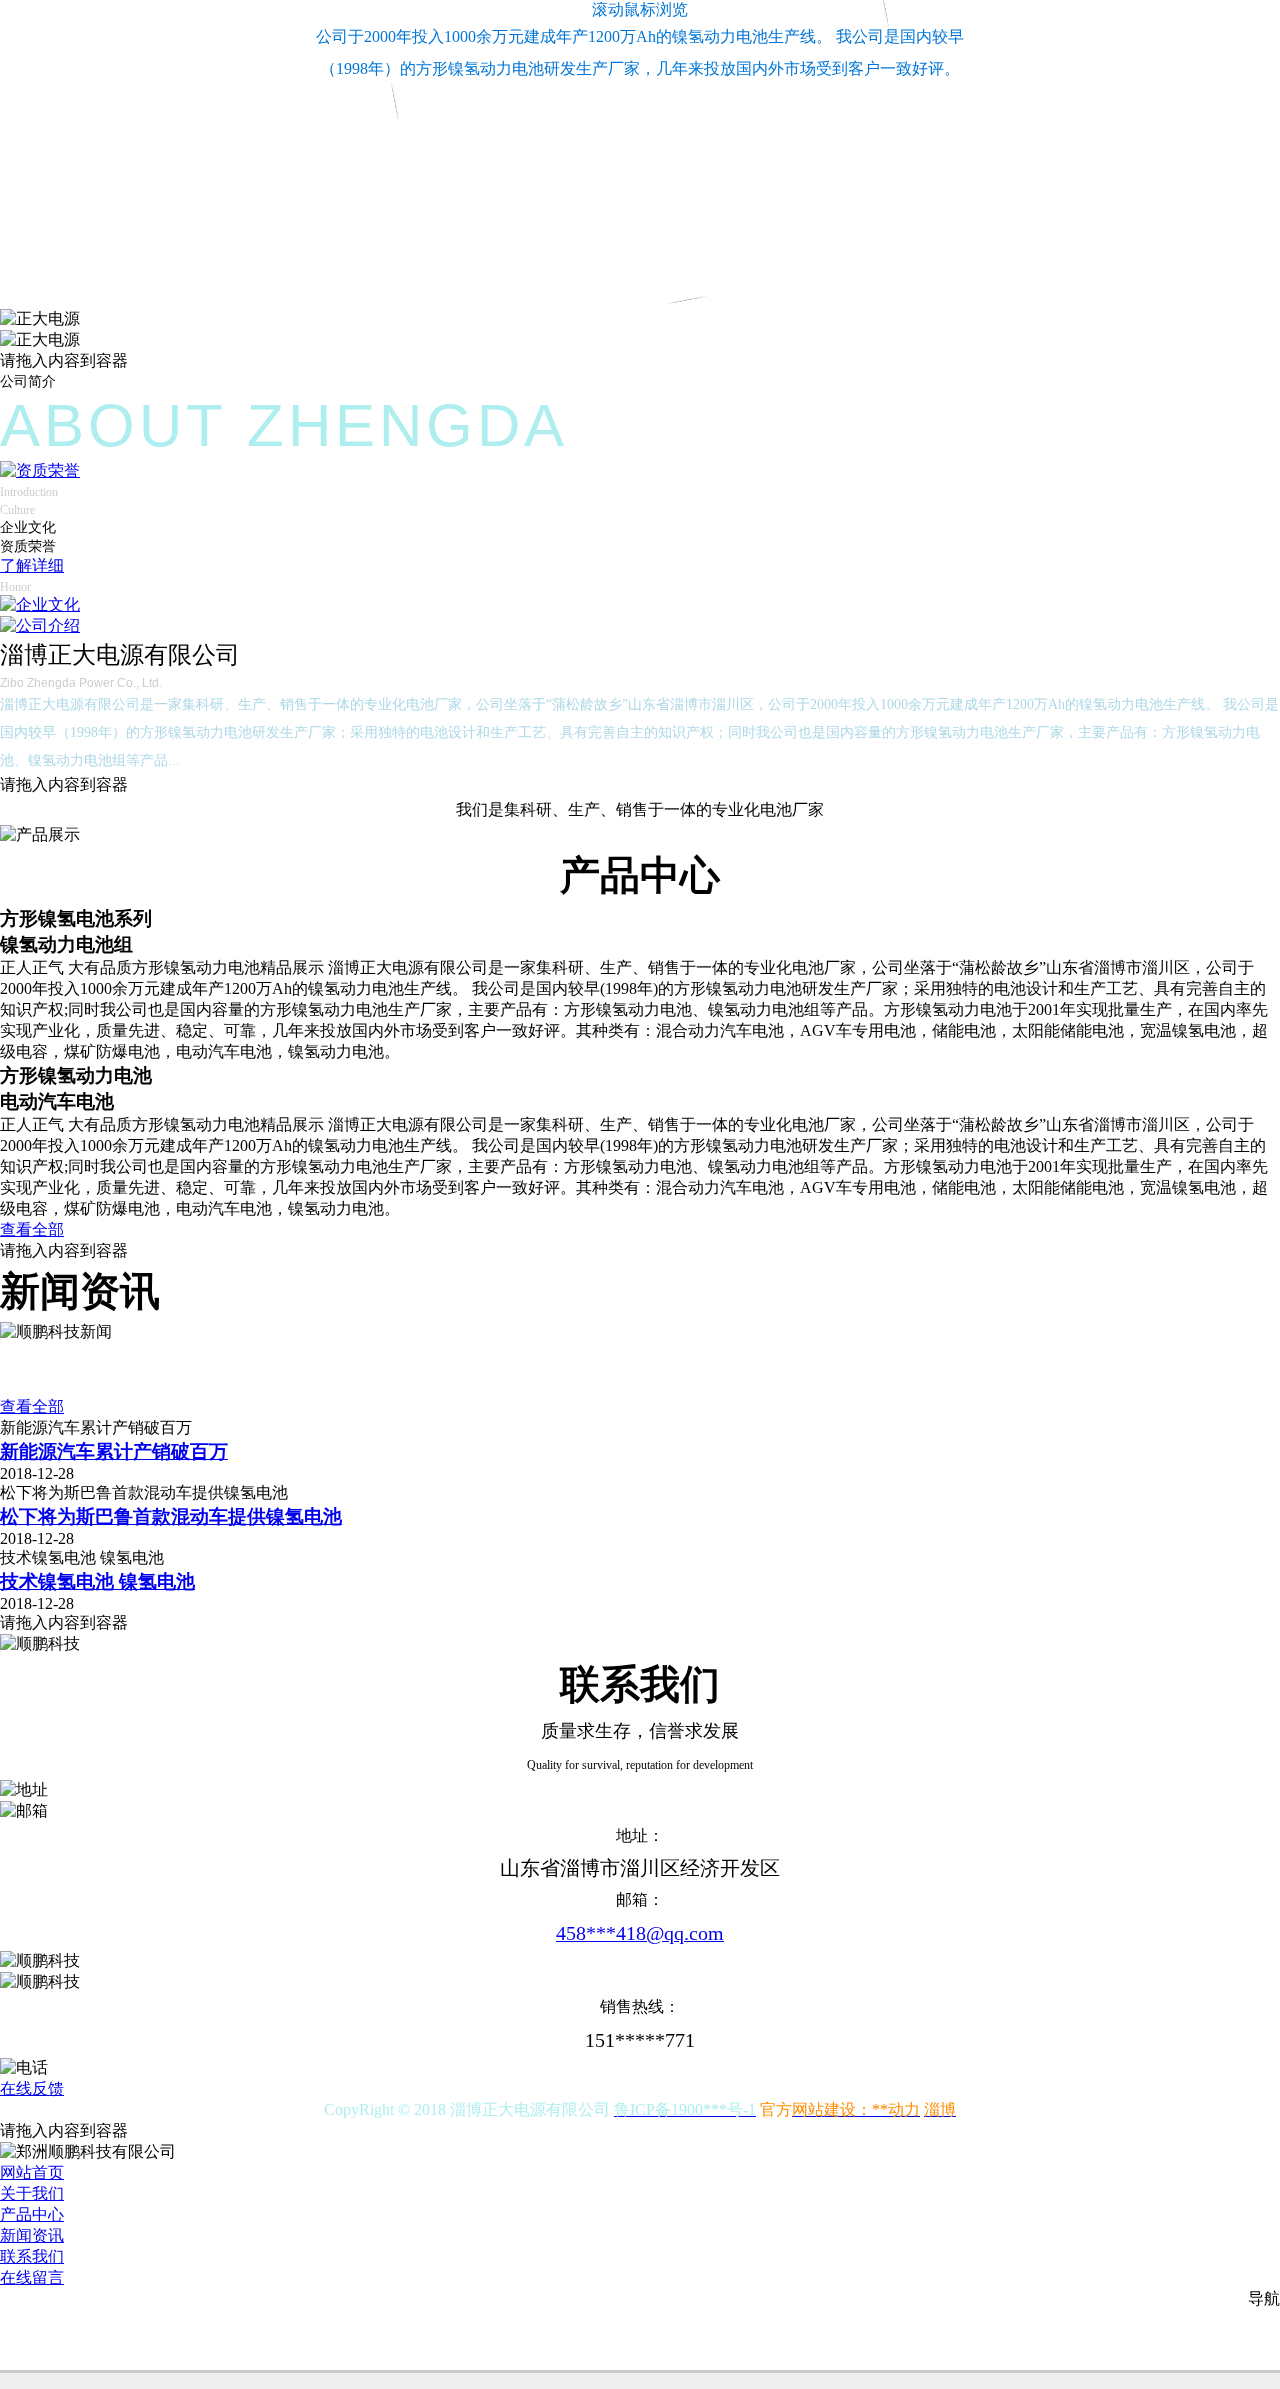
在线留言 (32, 2277)
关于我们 (32, 2193)
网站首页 (32, 2172)
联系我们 (32, 2256)
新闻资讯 (32, 2235)
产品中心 (32, 2214)
